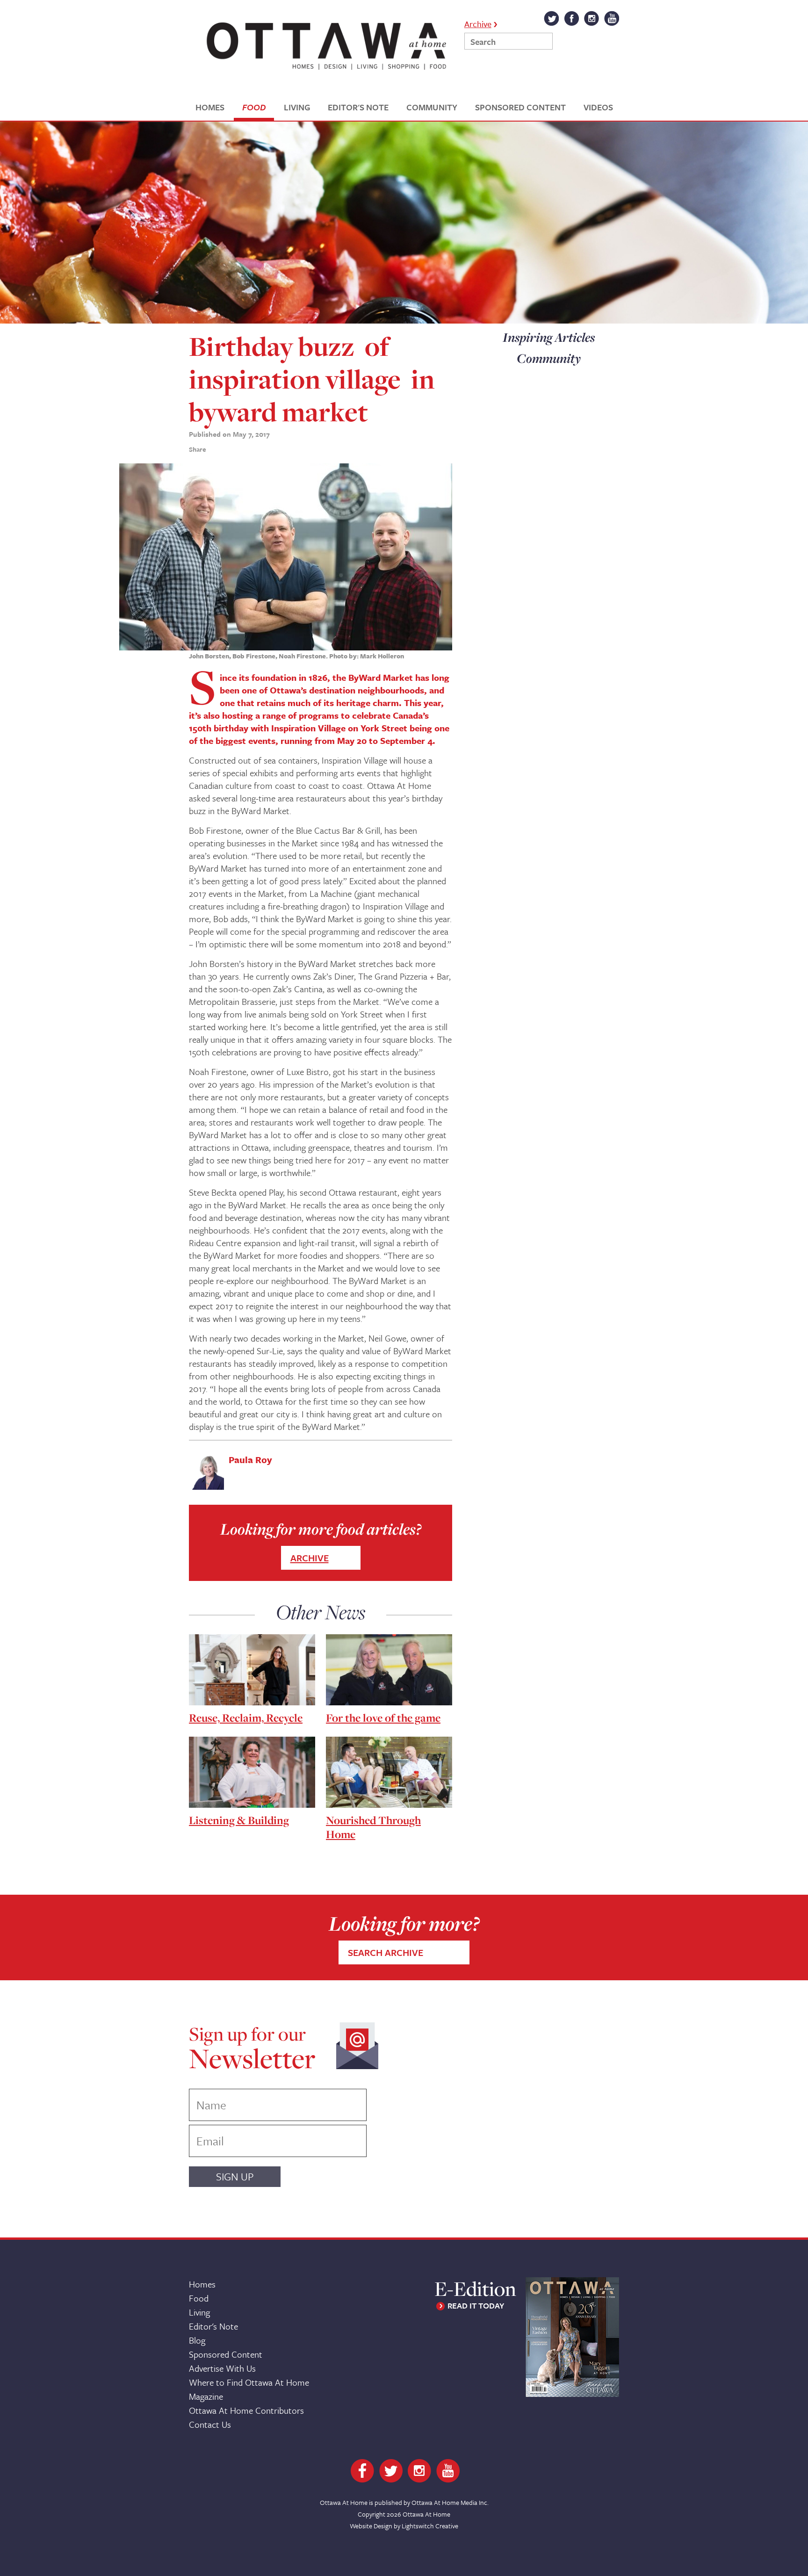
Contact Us (210, 2424)
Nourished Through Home (373, 1827)
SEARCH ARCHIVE (386, 1952)
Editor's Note (213, 2326)
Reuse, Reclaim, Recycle (246, 1718)
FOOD (254, 107)
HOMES (210, 107)
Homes (202, 2284)
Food (199, 2298)
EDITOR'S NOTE (358, 107)
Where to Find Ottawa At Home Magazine (249, 2389)
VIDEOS (598, 107)
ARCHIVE (310, 1558)
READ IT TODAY (476, 2306)
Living (199, 2312)
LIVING (297, 107)
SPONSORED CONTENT (520, 107)
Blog (197, 2340)
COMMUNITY (432, 107)
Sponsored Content (226, 2354)
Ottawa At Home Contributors (246, 2410)
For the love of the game (383, 1718)
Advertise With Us (222, 2368)
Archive (478, 23)
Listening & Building (239, 1820)
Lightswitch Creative (430, 2526)
